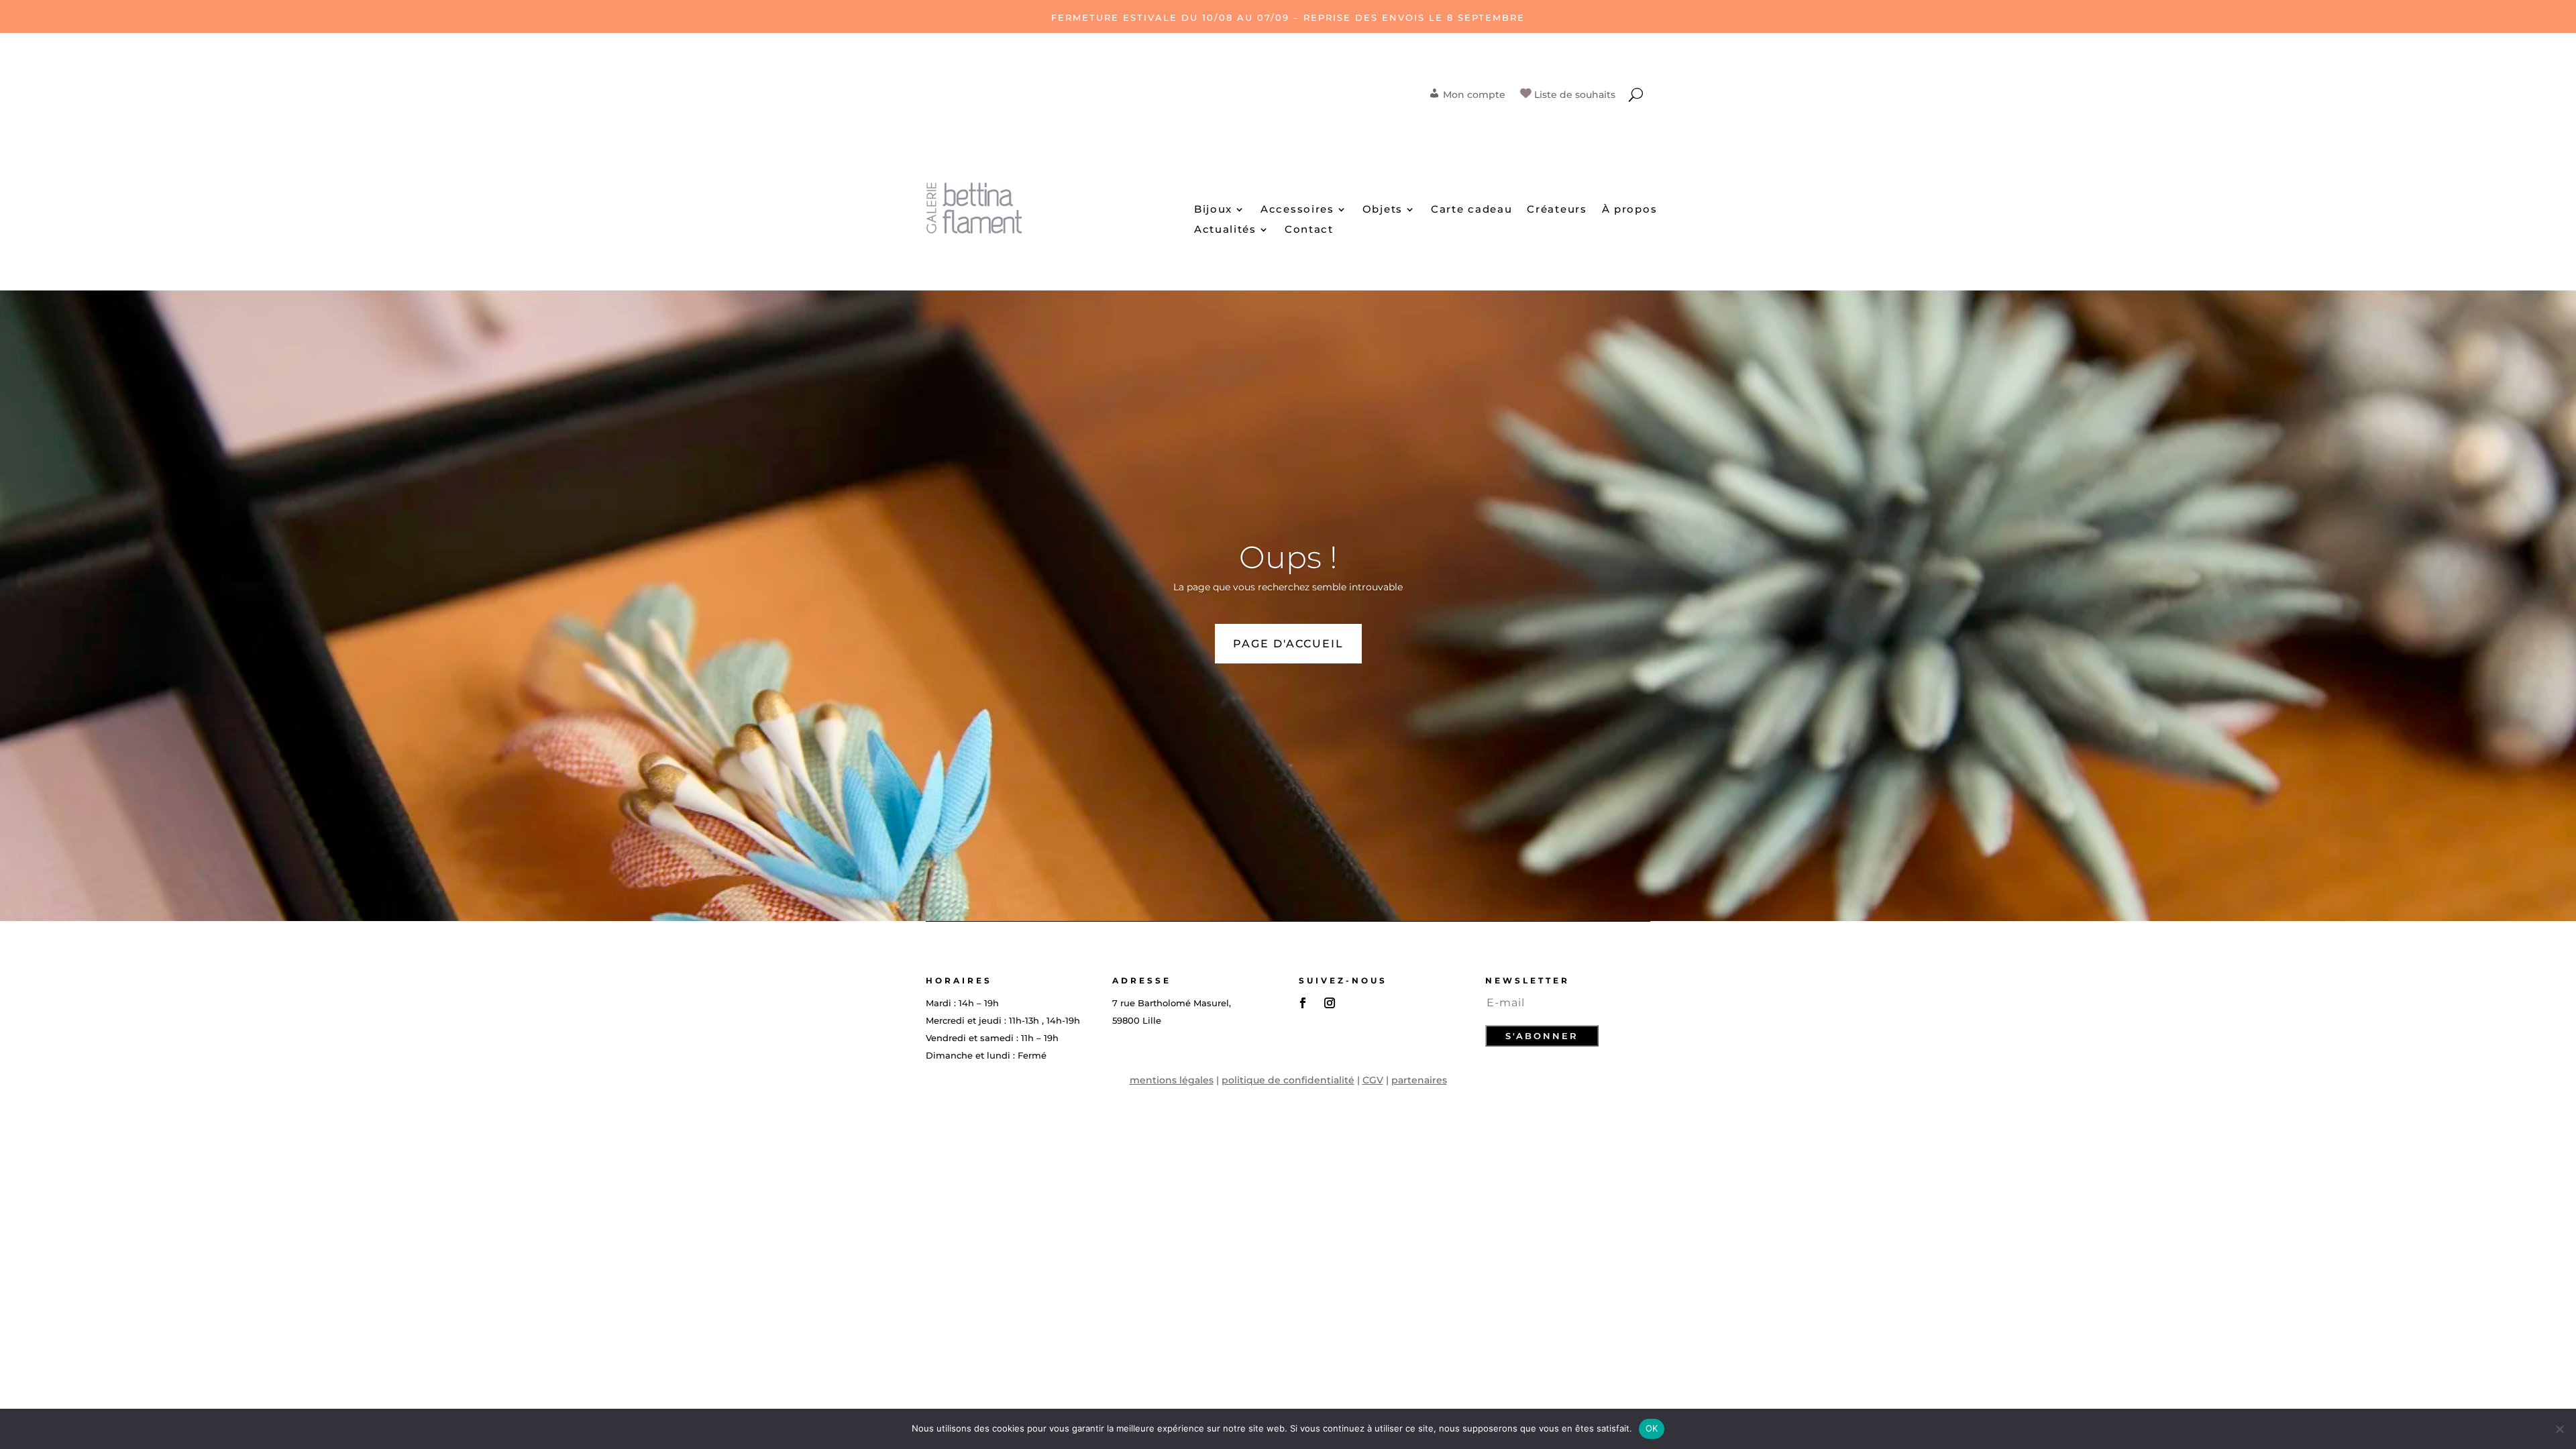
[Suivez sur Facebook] (1303, 1003)
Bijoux (1213, 210)
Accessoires (1297, 210)
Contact (1309, 230)
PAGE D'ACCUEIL (1288, 644)
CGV (1373, 1080)
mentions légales (1172, 1080)
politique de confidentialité (1288, 1080)
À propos (1630, 210)
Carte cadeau (1471, 210)
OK (1652, 1428)
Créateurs (1557, 210)
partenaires (1419, 1080)
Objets (1383, 210)
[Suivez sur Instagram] (1330, 1003)
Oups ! (1288, 557)
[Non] (2559, 1429)
